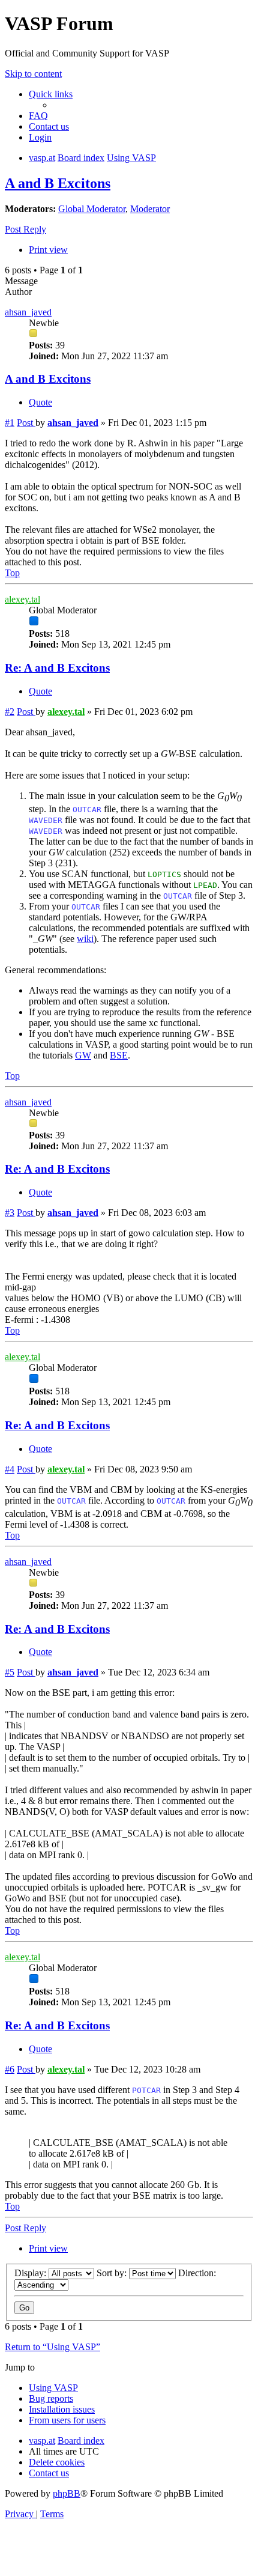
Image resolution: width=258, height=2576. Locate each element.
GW (83, 1055)
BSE (119, 1055)
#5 (10, 1672)
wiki (85, 939)
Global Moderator (92, 209)
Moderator (150, 209)
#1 (10, 423)
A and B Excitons (58, 183)
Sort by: (113, 2273)
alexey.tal (22, 599)
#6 (10, 2069)
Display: (31, 2273)
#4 (10, 1469)
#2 (10, 712)
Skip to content (33, 74)
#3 (10, 1213)
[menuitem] (38, 116)
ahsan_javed (28, 312)
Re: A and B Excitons (57, 668)
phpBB (67, 2493)
